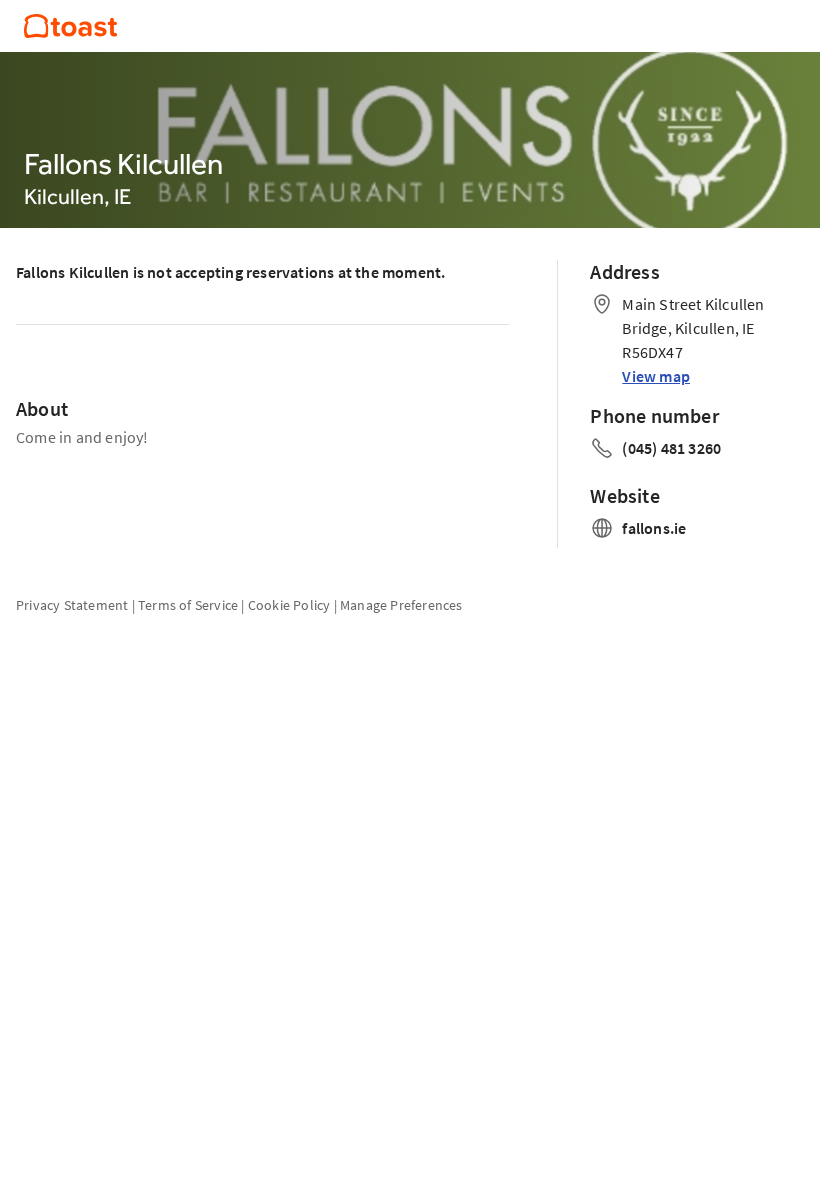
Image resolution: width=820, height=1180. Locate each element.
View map (656, 376)
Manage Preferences (401, 605)
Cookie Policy (289, 605)
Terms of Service (188, 605)
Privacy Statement (72, 605)
